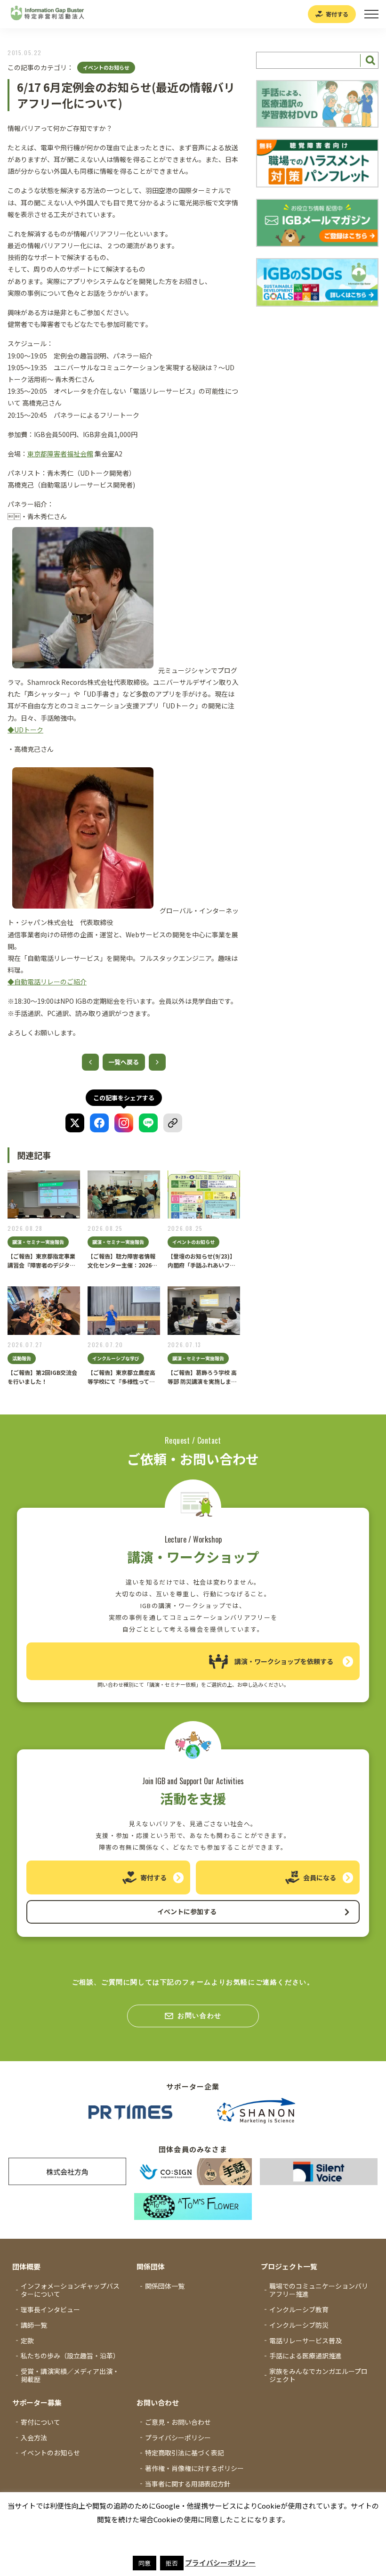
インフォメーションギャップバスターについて (70, 2290)
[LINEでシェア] (148, 1123)
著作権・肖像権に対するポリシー (194, 2468)
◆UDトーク (25, 730)
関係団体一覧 (165, 2286)
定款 (27, 2340)
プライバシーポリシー (178, 2438)
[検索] (369, 60)
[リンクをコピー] (173, 1123)
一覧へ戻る (124, 1062)
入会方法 (34, 2438)
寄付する (337, 14)
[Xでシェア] (75, 1123)
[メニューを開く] (371, 14)
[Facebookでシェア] (99, 1123)
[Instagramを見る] (124, 1123)
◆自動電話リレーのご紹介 (47, 982)
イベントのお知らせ (106, 67)
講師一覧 (34, 2325)
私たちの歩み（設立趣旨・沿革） (70, 2356)
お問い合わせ (200, 2015)
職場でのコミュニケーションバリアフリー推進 (319, 2290)
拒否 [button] (172, 2563)
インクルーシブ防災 (299, 2325)
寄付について (40, 2422)
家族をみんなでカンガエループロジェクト (318, 2375)
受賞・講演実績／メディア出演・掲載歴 (70, 2375)
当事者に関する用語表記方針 (188, 2484)
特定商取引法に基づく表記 (185, 2453)
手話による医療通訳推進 (306, 2356)
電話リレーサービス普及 (306, 2340)
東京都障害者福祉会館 (60, 454)
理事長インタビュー (50, 2309)
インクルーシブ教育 (299, 2309)
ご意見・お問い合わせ (178, 2422)
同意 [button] (145, 2563)
